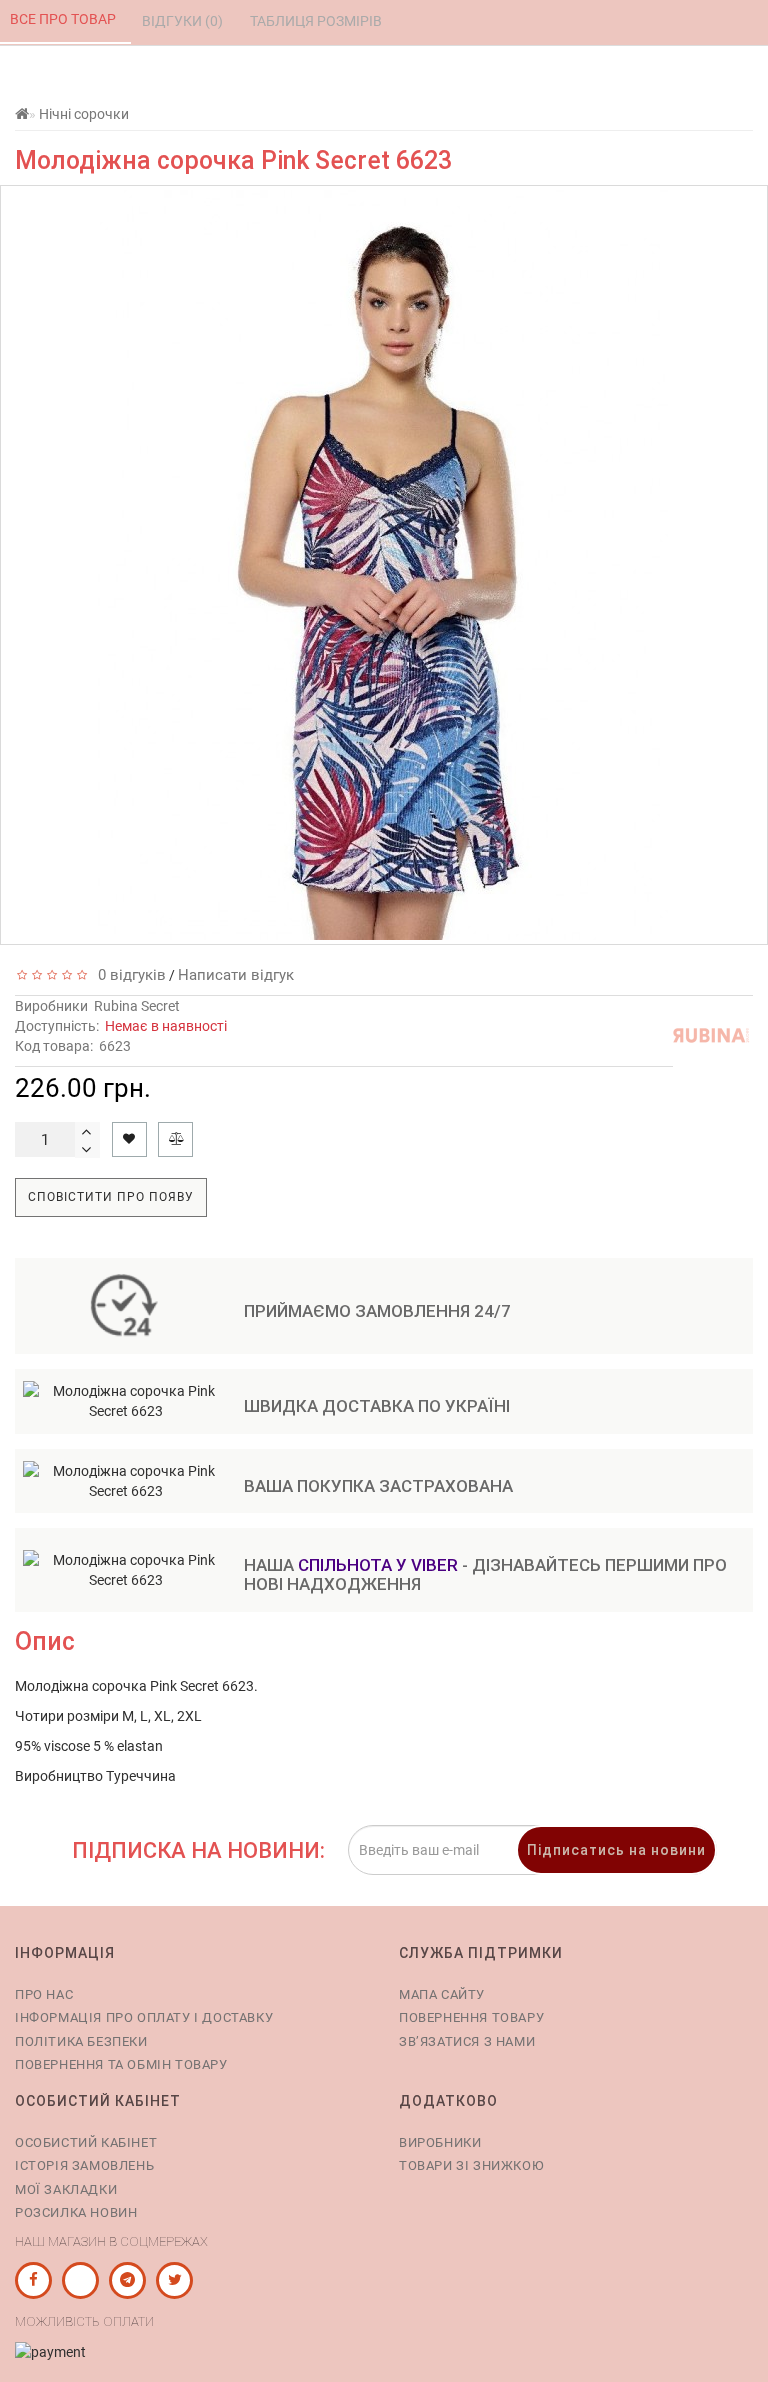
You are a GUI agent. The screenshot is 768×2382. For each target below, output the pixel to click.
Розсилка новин (76, 2212)
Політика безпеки (81, 2041)
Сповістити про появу (111, 1197)
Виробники (440, 2142)
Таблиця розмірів (317, 21)
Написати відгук (236, 975)
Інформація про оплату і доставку (144, 2017)
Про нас (44, 1994)
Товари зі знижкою (471, 2165)
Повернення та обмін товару (121, 2064)
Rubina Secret (137, 1006)
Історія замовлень (84, 2165)
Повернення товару (471, 2017)
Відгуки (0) (184, 21)
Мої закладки (66, 2189)
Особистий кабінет (86, 2142)
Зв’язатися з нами (467, 2041)
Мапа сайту (442, 1994)
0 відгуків (128, 975)
